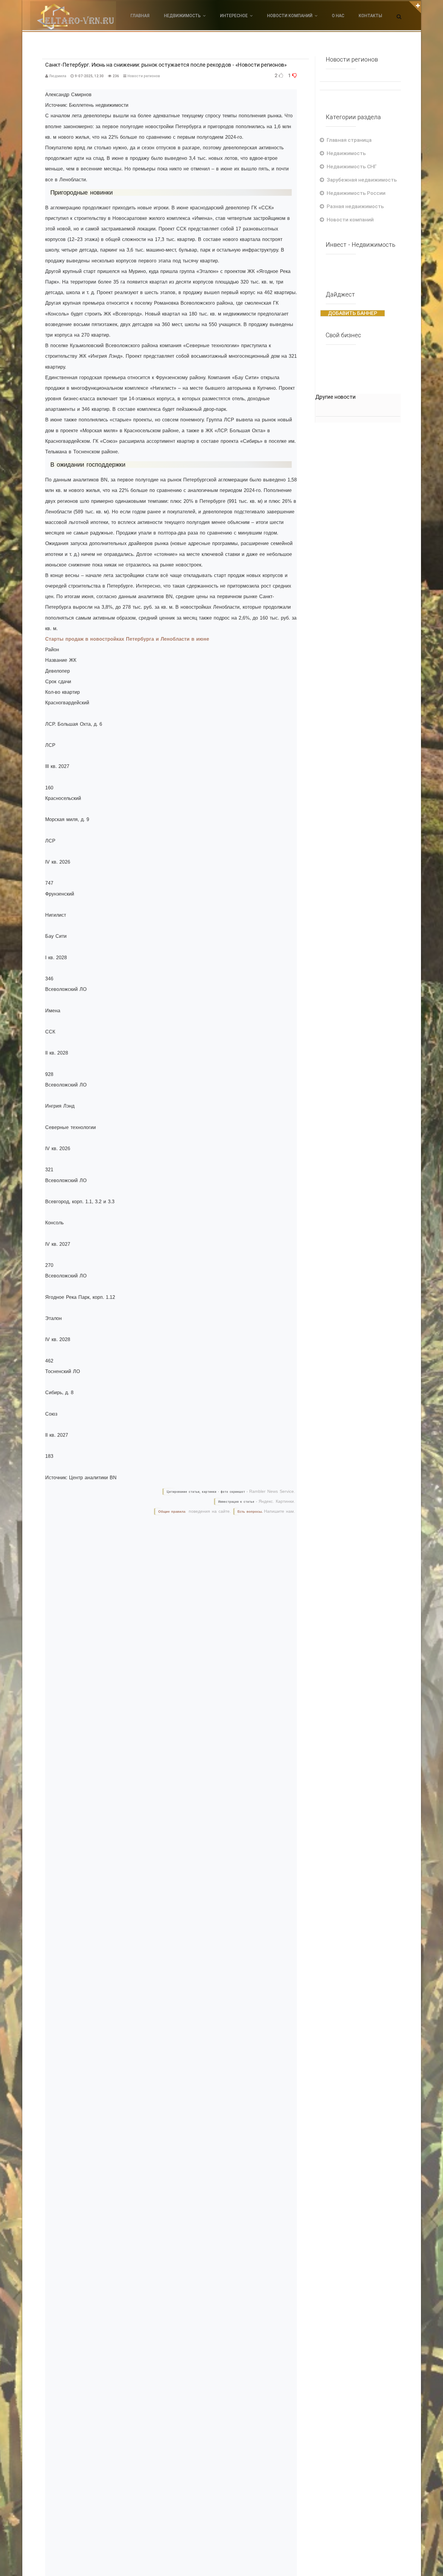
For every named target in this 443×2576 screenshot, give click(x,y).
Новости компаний (350, 220)
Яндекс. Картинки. (277, 1501)
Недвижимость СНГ (352, 167)
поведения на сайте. (209, 1511)
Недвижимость (346, 153)
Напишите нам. (280, 1511)
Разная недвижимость (355, 206)
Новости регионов (144, 76)
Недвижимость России (356, 193)
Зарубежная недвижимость (362, 180)
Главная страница (349, 140)
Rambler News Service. (272, 1491)
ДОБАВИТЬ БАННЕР (353, 313)
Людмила (58, 76)
